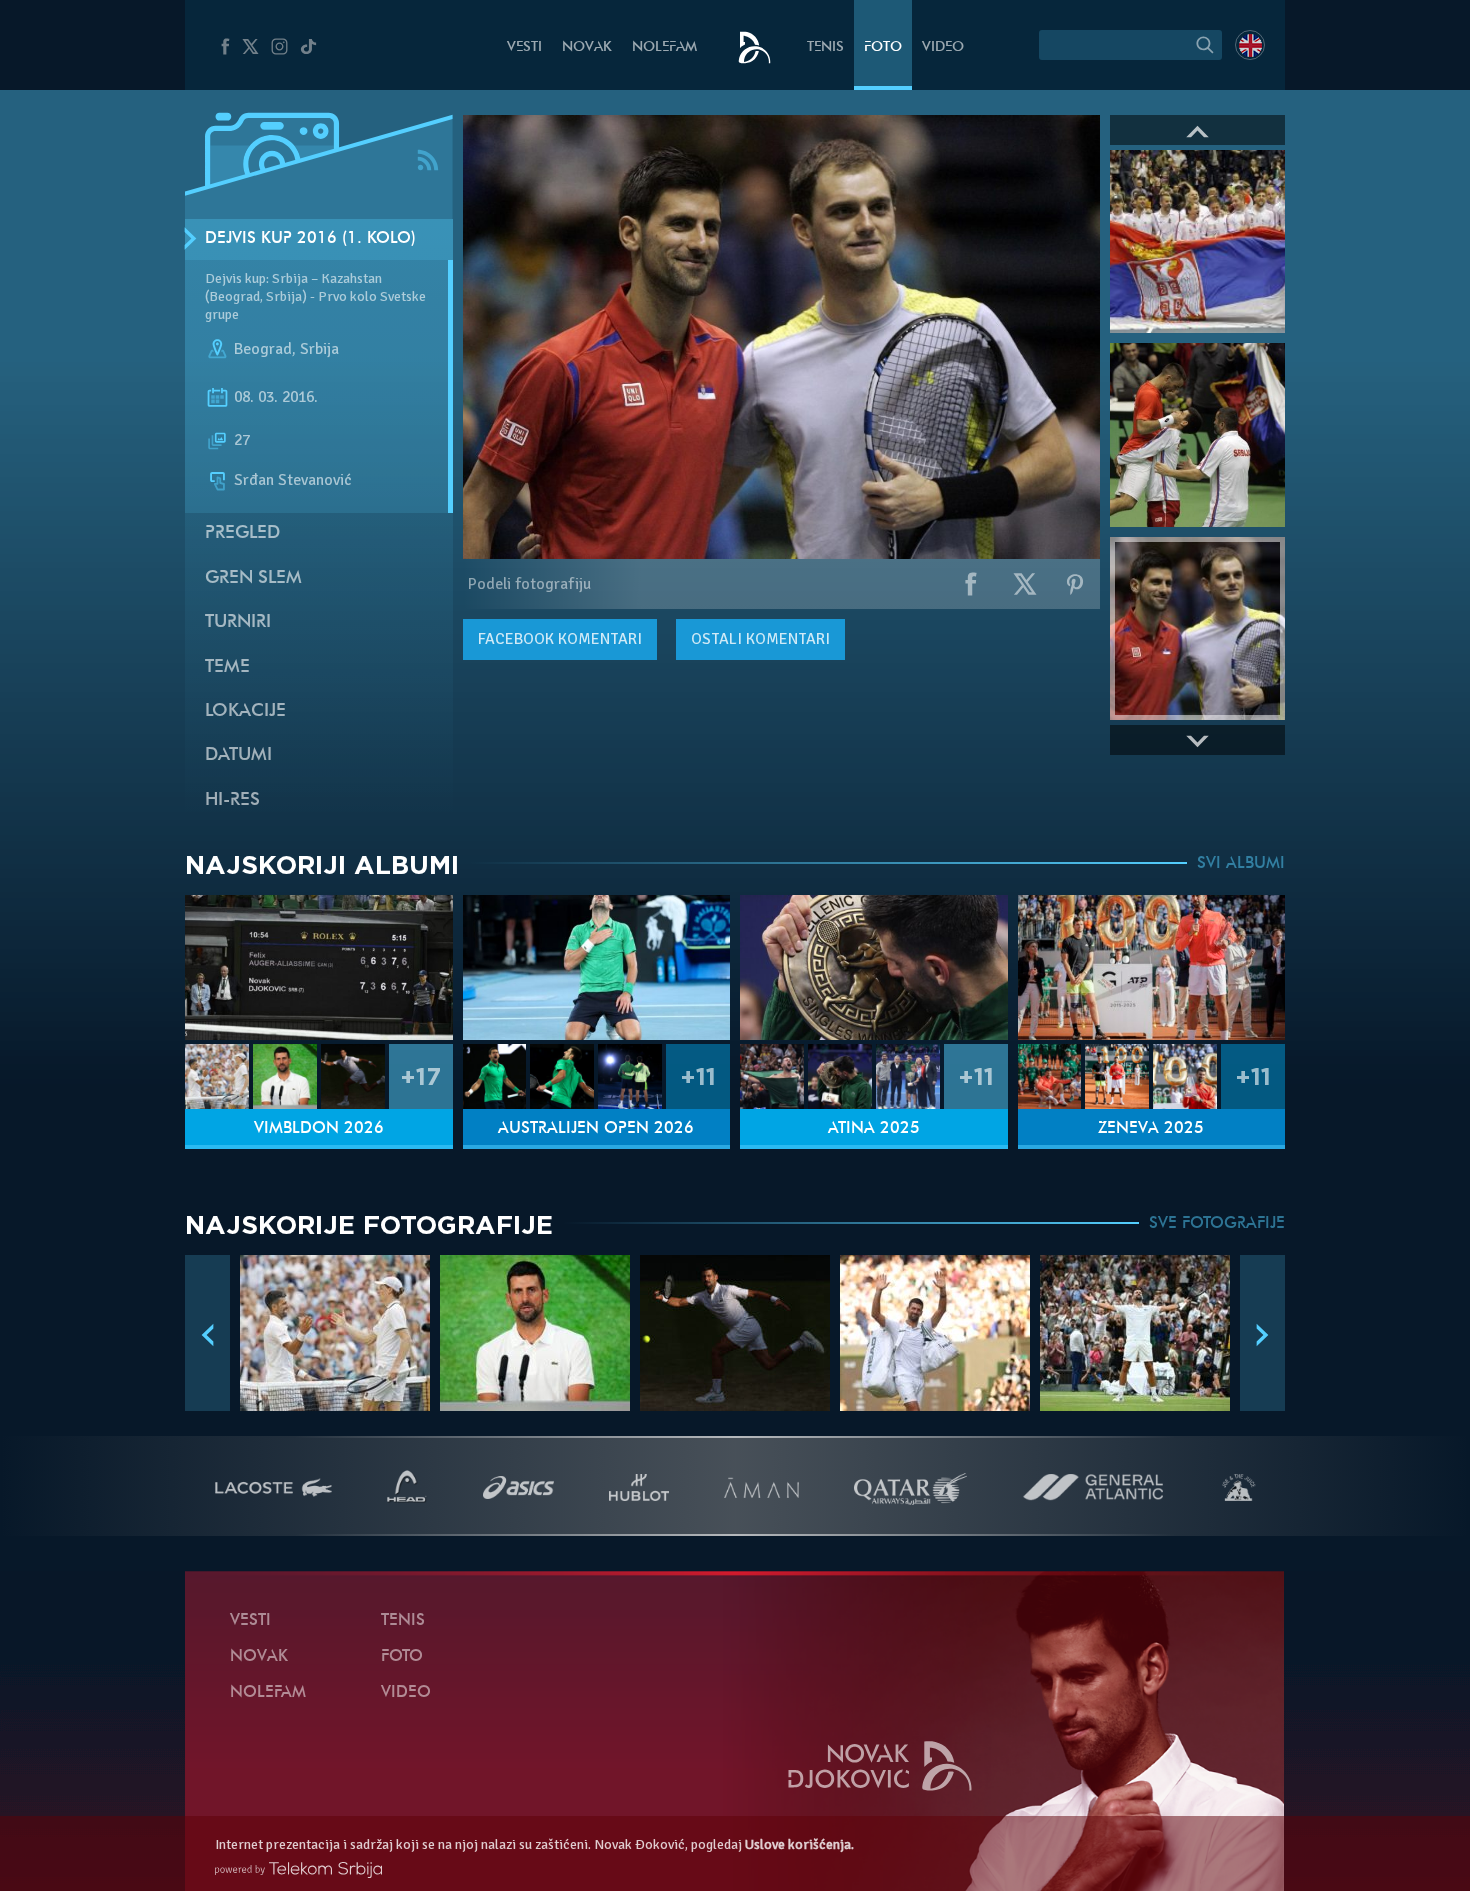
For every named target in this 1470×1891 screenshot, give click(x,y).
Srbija (319, 349)
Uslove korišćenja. (799, 1844)
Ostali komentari (760, 639)
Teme (227, 667)
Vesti (524, 47)
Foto (883, 47)
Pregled (242, 533)
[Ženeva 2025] (1152, 967)
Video (943, 47)
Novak (587, 47)
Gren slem (253, 578)
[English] (1250, 45)
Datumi (238, 755)
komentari (560, 639)
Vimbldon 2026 (319, 1129)
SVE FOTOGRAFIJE (1217, 1224)
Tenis (825, 47)
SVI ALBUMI (1241, 864)
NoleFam (664, 47)
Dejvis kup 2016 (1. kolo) (310, 239)
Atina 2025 (874, 1129)
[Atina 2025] (874, 967)
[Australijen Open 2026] (597, 967)
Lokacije (245, 711)
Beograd (263, 349)
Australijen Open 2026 (596, 1129)
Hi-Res (232, 800)
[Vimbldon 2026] (319, 967)
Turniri (238, 622)
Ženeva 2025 (1151, 1129)
